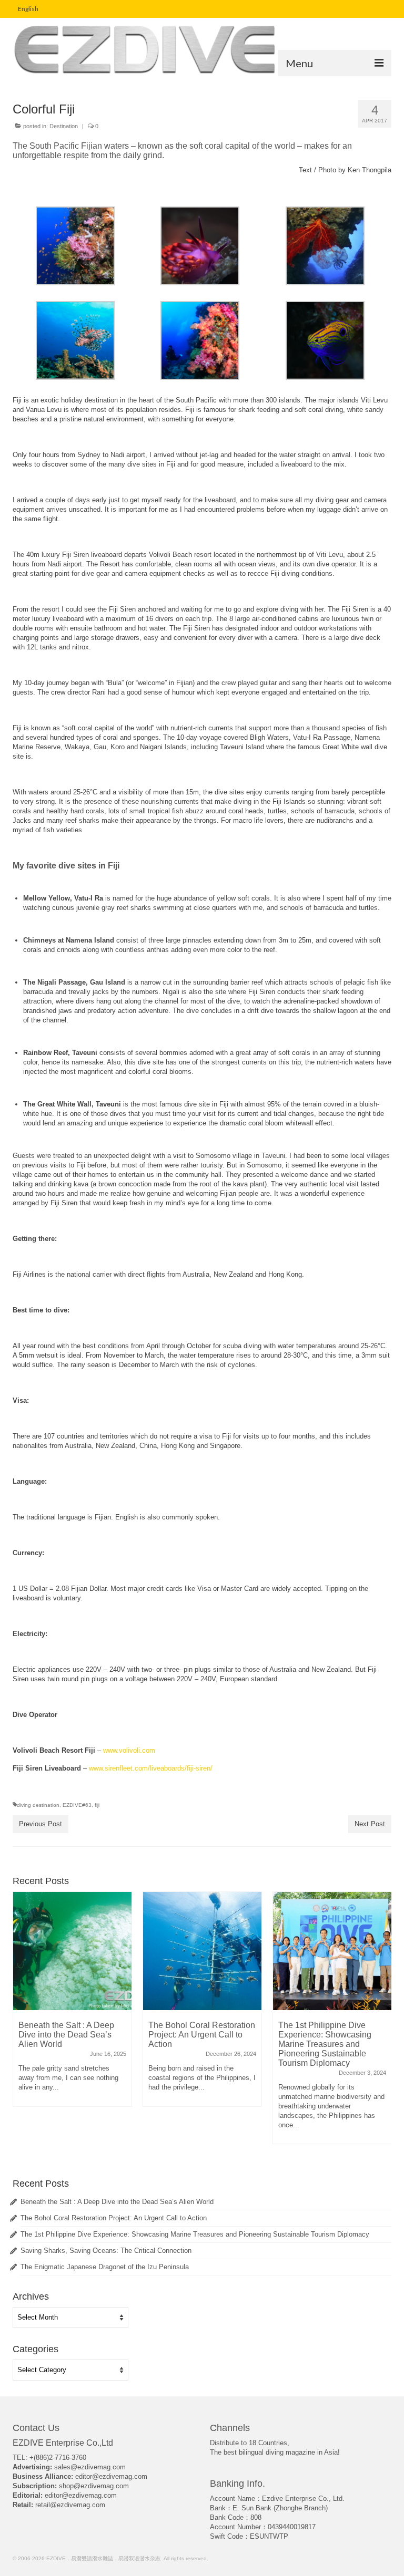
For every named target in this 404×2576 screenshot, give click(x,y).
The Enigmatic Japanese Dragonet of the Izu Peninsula (105, 2267)
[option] (72, 2004)
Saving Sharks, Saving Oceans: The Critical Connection (106, 2251)
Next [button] (382, 2023)
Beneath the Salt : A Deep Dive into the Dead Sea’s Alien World (117, 2202)
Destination (64, 126)
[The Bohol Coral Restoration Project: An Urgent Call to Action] (72, 1951)
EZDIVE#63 (77, 1805)
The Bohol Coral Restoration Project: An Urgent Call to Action (114, 2218)
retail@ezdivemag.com (70, 2505)
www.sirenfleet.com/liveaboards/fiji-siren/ (151, 1768)
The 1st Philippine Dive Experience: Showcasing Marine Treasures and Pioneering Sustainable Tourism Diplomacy (195, 2234)
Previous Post (41, 1824)
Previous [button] (22, 2023)
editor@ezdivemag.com (111, 2476)
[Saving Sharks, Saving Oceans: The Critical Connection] (332, 1951)
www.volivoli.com (129, 1750)
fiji (97, 1805)
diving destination (38, 1805)
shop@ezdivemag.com (94, 2486)
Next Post (370, 1824)
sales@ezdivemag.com (90, 2467)
